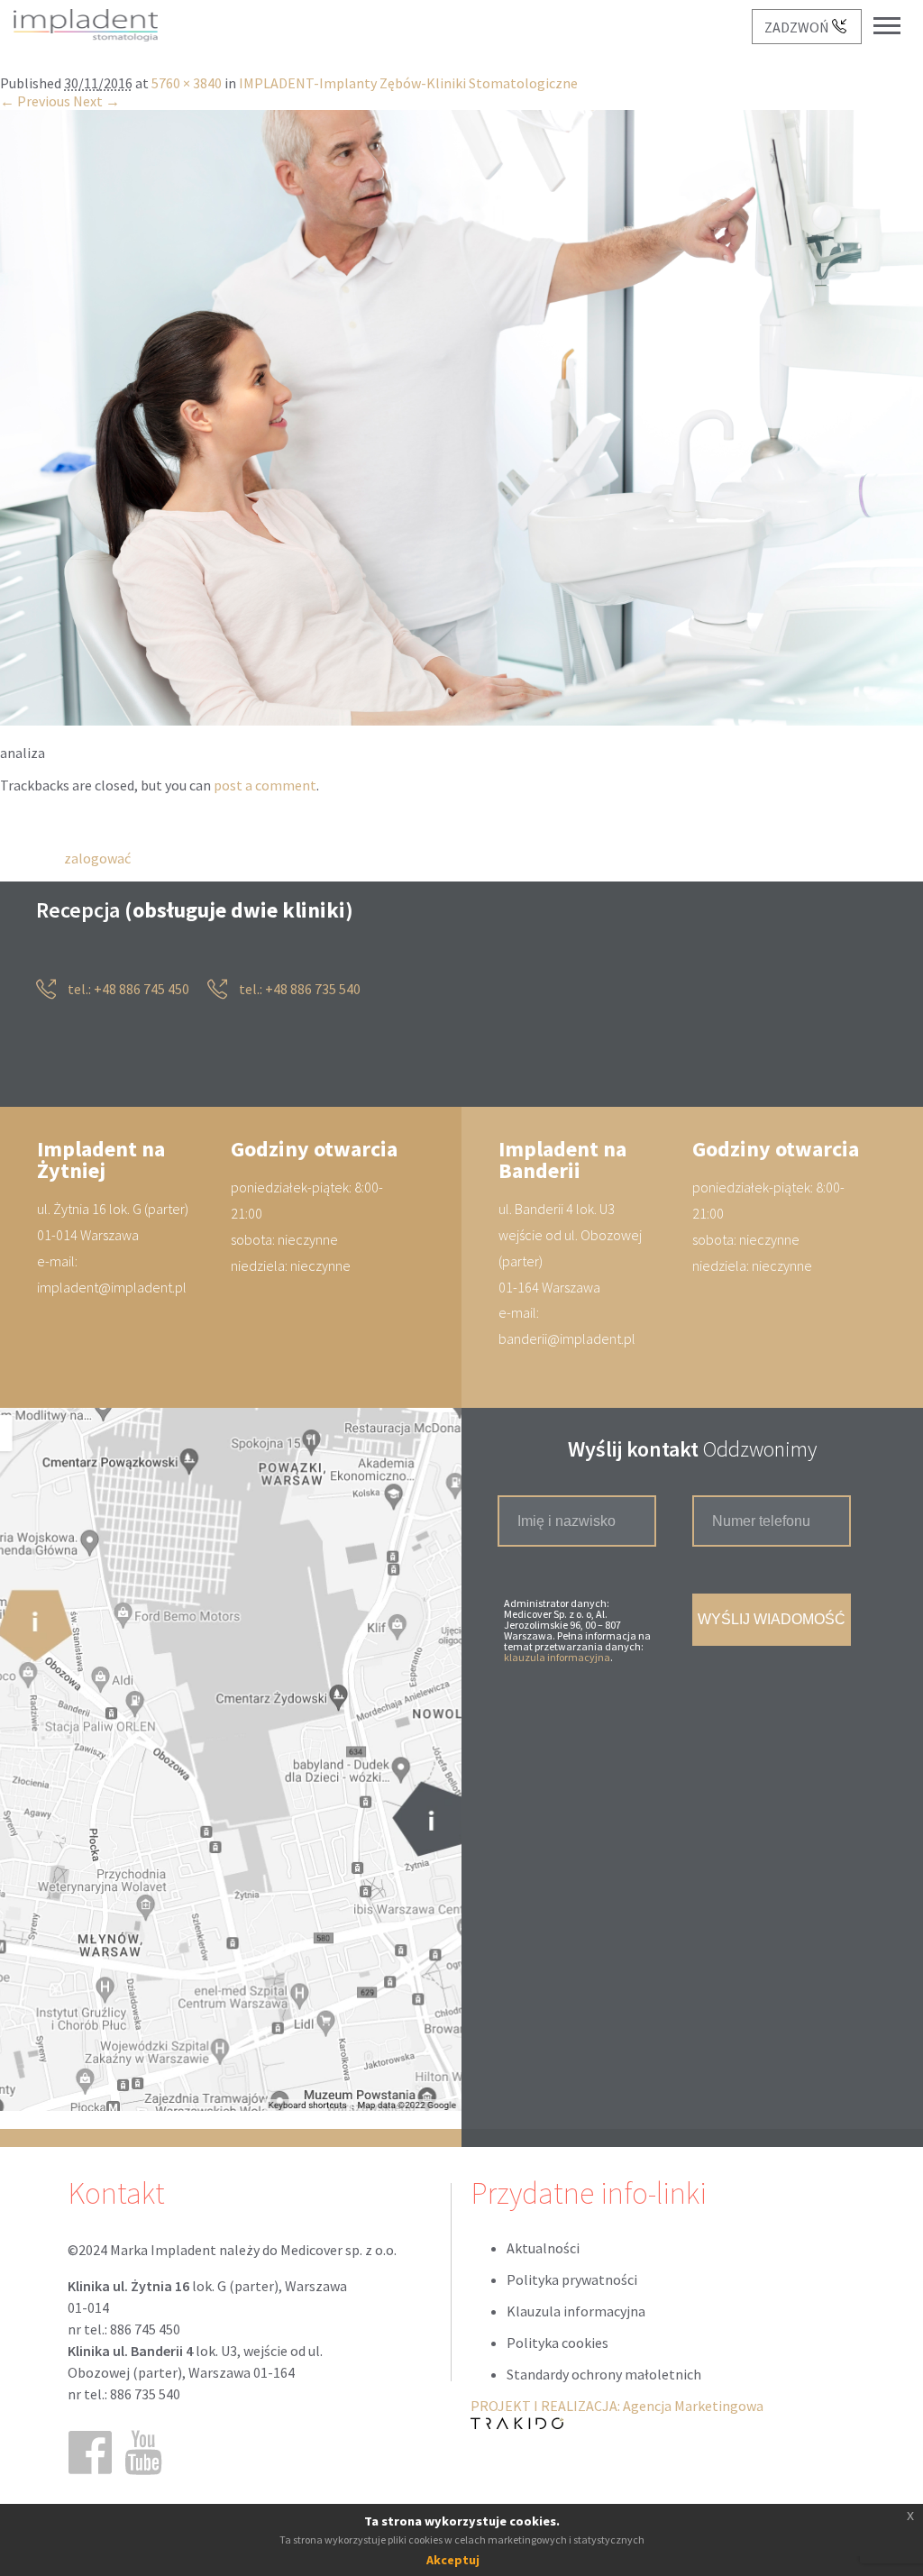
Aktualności (543, 2249)
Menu (896, 11)
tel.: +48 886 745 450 (127, 990)
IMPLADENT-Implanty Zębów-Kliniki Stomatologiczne (408, 84)
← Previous (35, 102)
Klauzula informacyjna (576, 2312)
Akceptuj (453, 2560)
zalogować (97, 858)
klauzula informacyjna (557, 1658)
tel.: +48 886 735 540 (298, 990)
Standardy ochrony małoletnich (604, 2375)
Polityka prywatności (572, 2280)
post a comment (265, 786)
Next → (96, 102)
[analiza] (461, 721)
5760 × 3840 (187, 84)
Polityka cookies (557, 2343)
